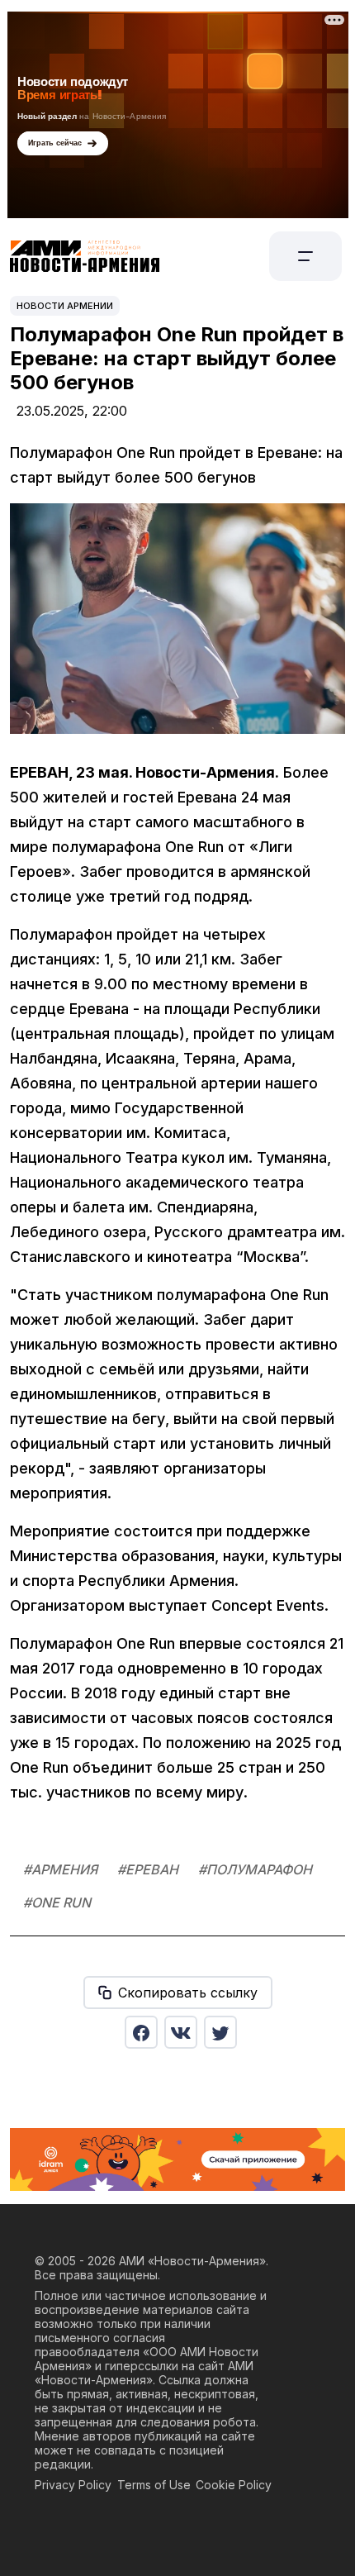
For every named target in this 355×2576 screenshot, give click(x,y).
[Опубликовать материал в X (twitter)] (220, 2032)
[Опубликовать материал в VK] (181, 2032)
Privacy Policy (73, 2485)
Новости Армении (65, 306)
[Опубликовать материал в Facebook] (141, 2032)
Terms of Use (154, 2485)
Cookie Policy (234, 2485)
